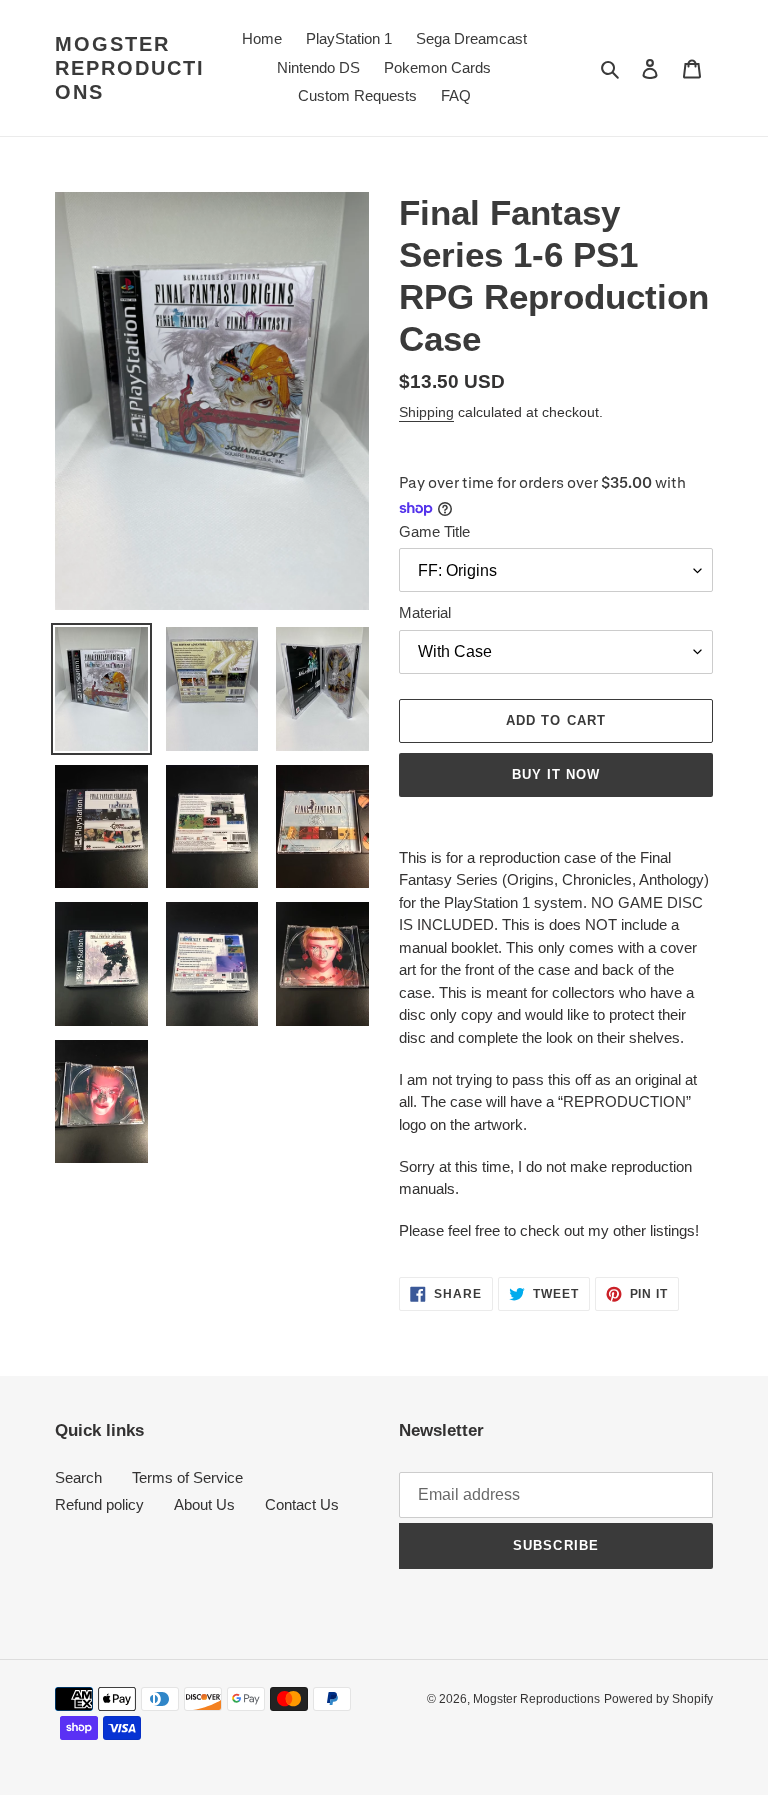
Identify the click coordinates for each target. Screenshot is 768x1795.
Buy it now (556, 774)
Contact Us (302, 1504)
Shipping (426, 412)
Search (78, 1477)
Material (425, 612)
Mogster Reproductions (130, 68)
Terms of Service (187, 1477)
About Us (204, 1504)
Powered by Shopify (658, 1699)
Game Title (434, 531)
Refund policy (99, 1504)
